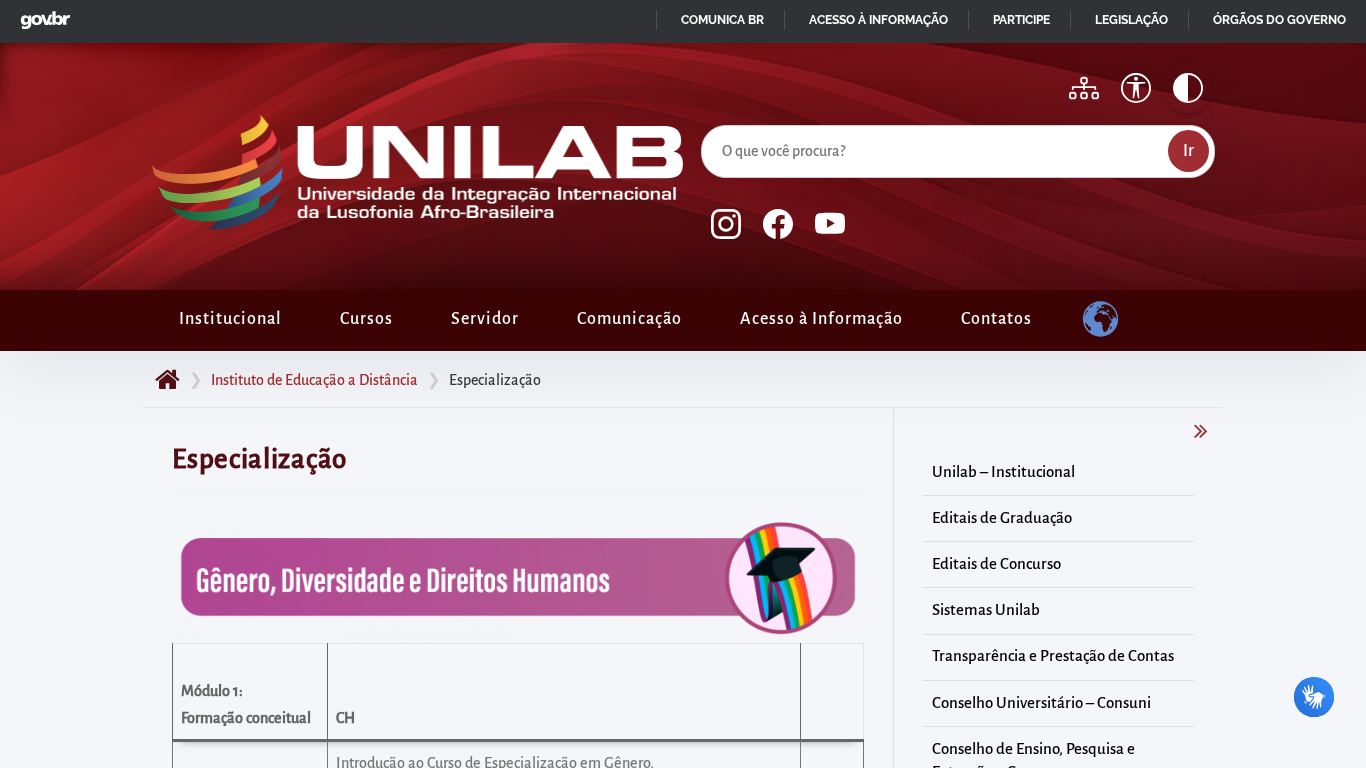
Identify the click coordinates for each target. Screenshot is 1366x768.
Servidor (485, 319)
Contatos (996, 319)
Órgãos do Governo (1279, 20)
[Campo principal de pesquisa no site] (706, 121)
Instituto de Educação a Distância (314, 380)
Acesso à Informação (821, 319)
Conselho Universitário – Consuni (1041, 703)
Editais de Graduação (1002, 518)
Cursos (366, 319)
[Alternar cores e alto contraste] (1188, 88)
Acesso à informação (878, 20)
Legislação (1131, 20)
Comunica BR (722, 20)
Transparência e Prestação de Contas (1053, 656)
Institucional (230, 319)
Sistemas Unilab (986, 610)
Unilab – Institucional (1003, 472)
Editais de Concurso (996, 564)
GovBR (41, 14)
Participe (1021, 20)
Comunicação (629, 319)
